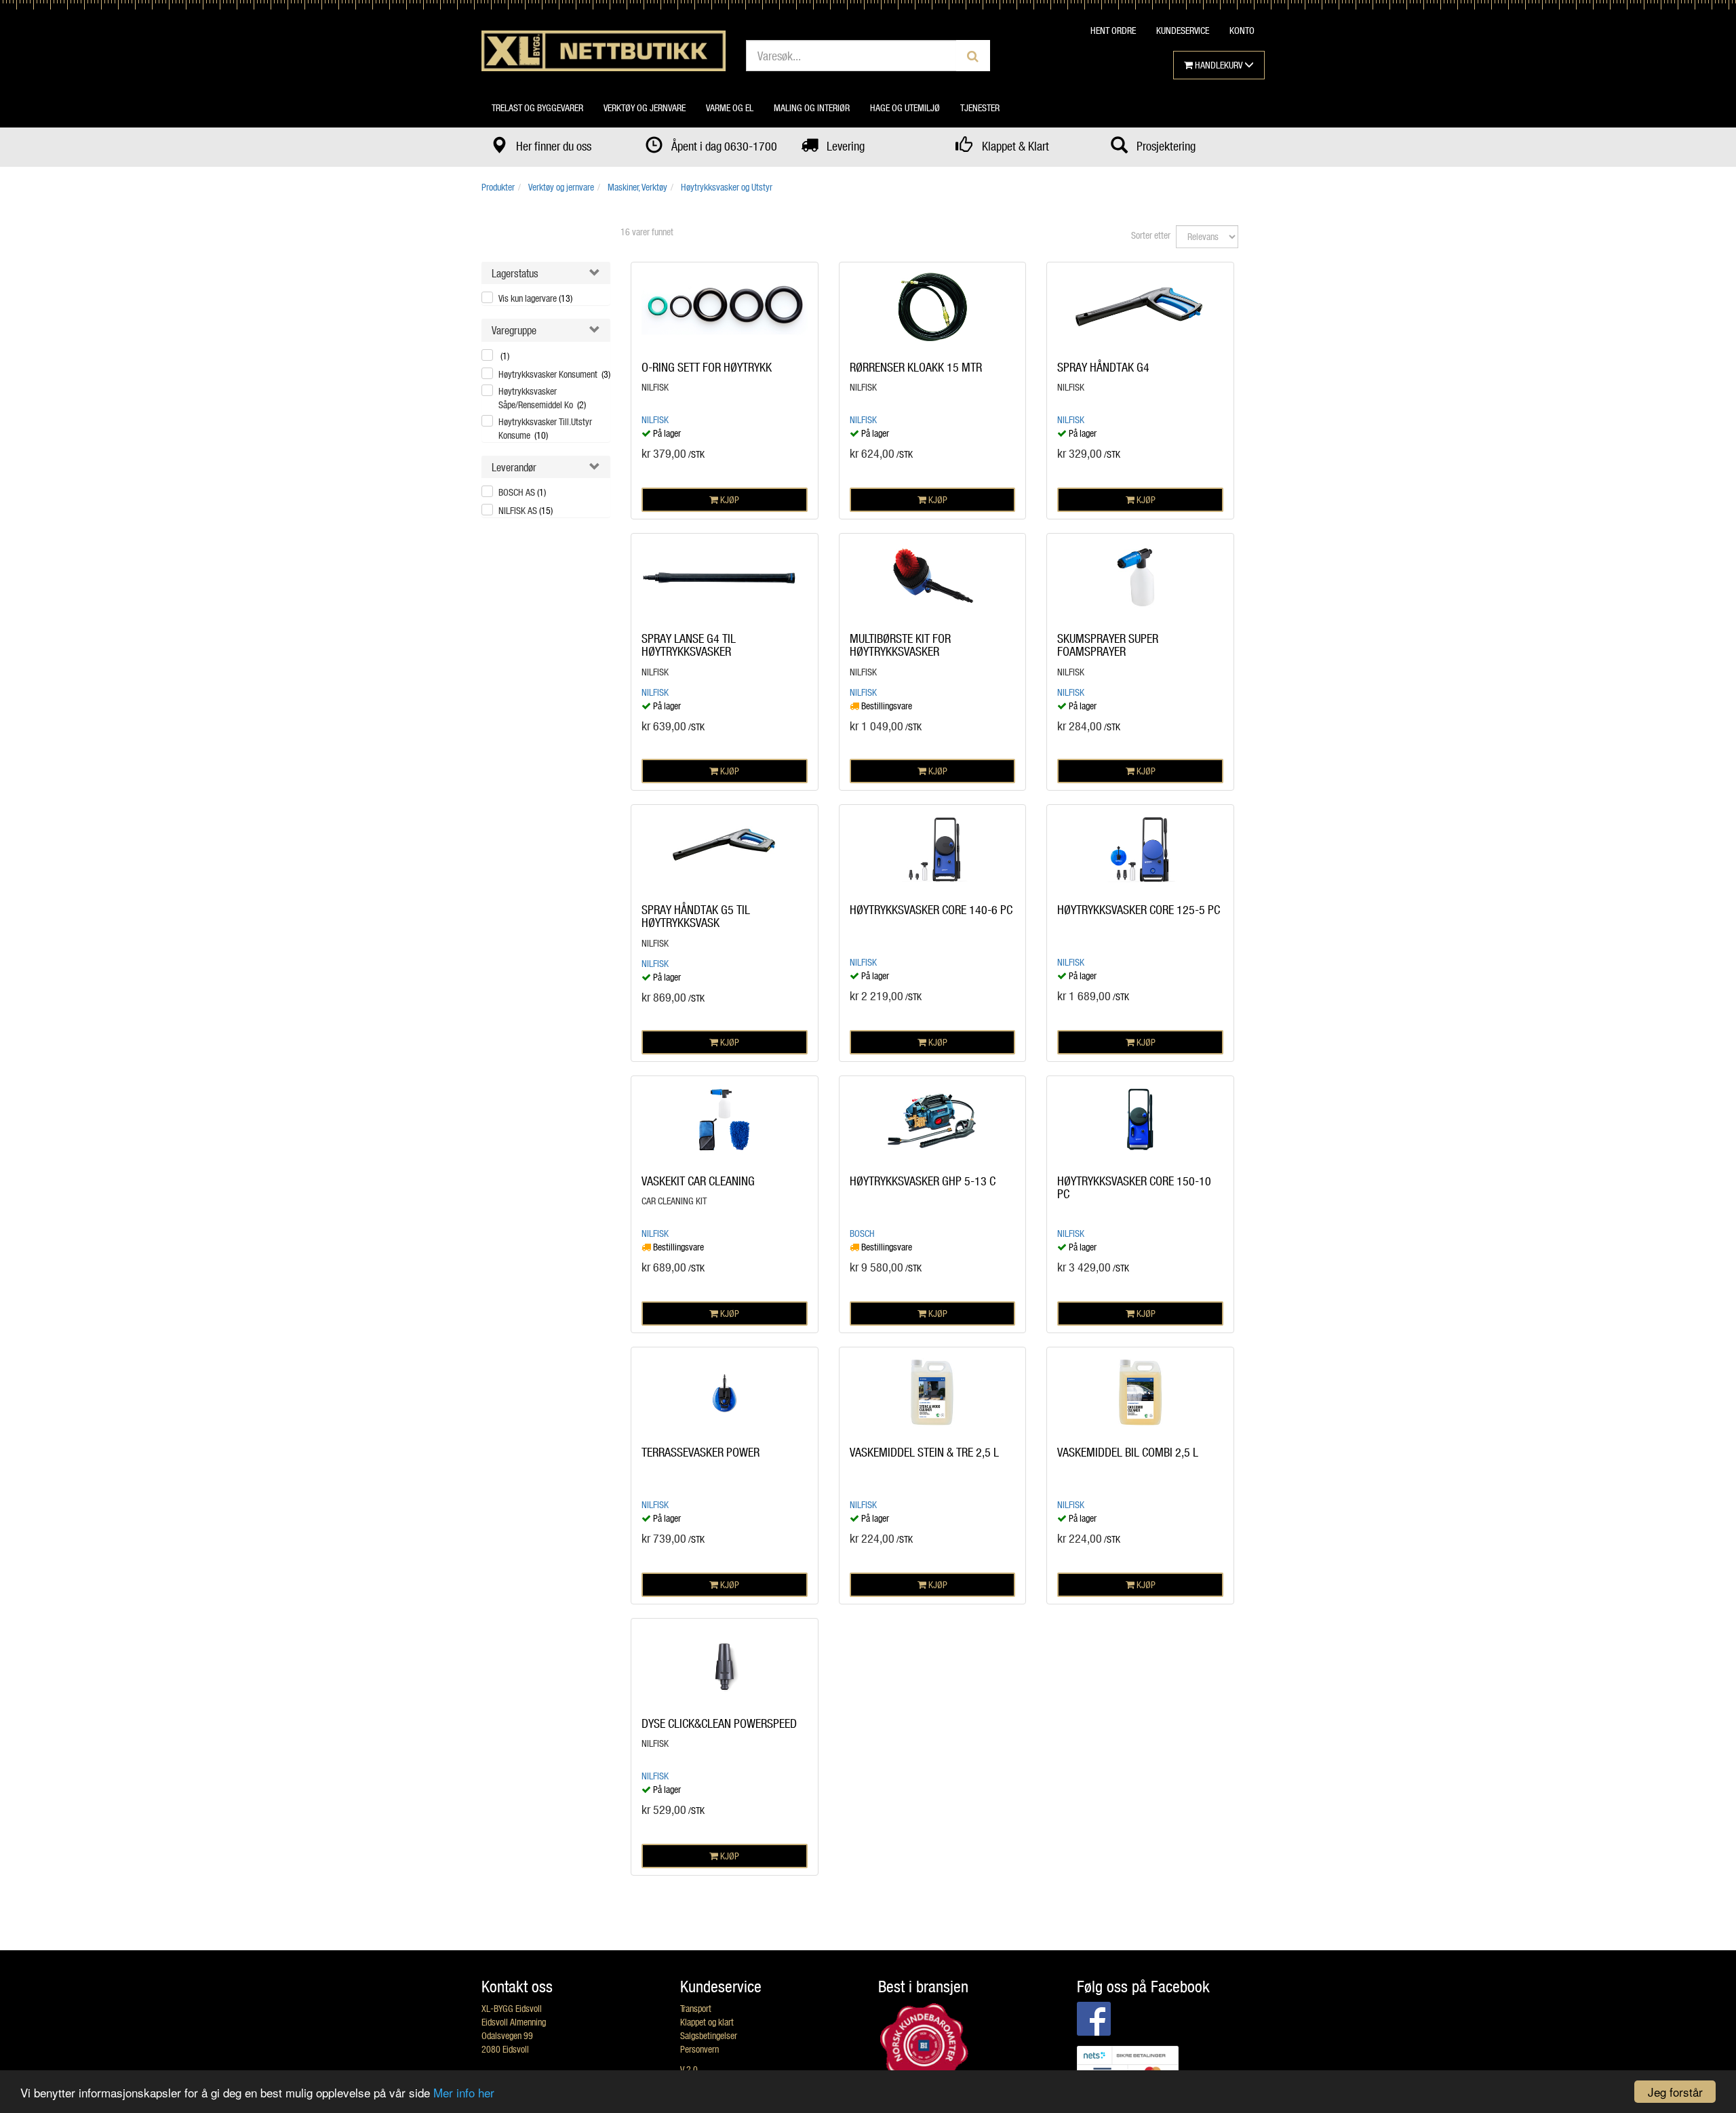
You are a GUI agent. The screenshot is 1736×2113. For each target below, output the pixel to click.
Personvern (699, 2049)
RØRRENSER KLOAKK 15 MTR (916, 367)
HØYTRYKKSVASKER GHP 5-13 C (923, 1181)
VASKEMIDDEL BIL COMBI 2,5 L (1128, 1452)
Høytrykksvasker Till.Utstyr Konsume (545, 428)
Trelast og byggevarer (537, 107)
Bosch (862, 1233)
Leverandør (514, 467)
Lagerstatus (515, 273)
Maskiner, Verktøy (637, 187)
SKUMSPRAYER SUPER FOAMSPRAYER (1108, 645)
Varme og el (730, 107)
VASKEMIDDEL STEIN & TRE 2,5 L (924, 1452)
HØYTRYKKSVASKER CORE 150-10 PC (1134, 1187)
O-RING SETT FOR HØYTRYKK (707, 367)
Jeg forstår (1675, 2092)
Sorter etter (1151, 235)
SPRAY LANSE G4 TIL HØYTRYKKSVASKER (689, 645)
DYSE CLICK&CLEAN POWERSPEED (719, 1723)
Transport (696, 2008)
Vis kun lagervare (535, 298)
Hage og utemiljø (905, 107)
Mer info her (464, 2092)
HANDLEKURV (1219, 65)
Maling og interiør (812, 107)
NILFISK (655, 419)
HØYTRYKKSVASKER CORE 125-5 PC (1139, 909)
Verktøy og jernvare (645, 107)
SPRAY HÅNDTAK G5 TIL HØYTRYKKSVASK (696, 916)
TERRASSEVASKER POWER (701, 1452)
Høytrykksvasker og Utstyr (727, 187)
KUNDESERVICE (1183, 30)
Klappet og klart (707, 2022)
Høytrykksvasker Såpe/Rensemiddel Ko (542, 398)
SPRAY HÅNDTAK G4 (1103, 367)
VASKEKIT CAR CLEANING (698, 1181)
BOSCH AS (522, 492)
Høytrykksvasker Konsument (554, 374)
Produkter (498, 187)
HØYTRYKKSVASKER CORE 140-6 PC (931, 909)
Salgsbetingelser (709, 2035)
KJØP (729, 499)
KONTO (1242, 30)
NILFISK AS (526, 510)
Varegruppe (514, 330)
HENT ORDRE (1113, 30)
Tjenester (980, 107)
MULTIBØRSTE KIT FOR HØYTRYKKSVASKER (900, 645)
